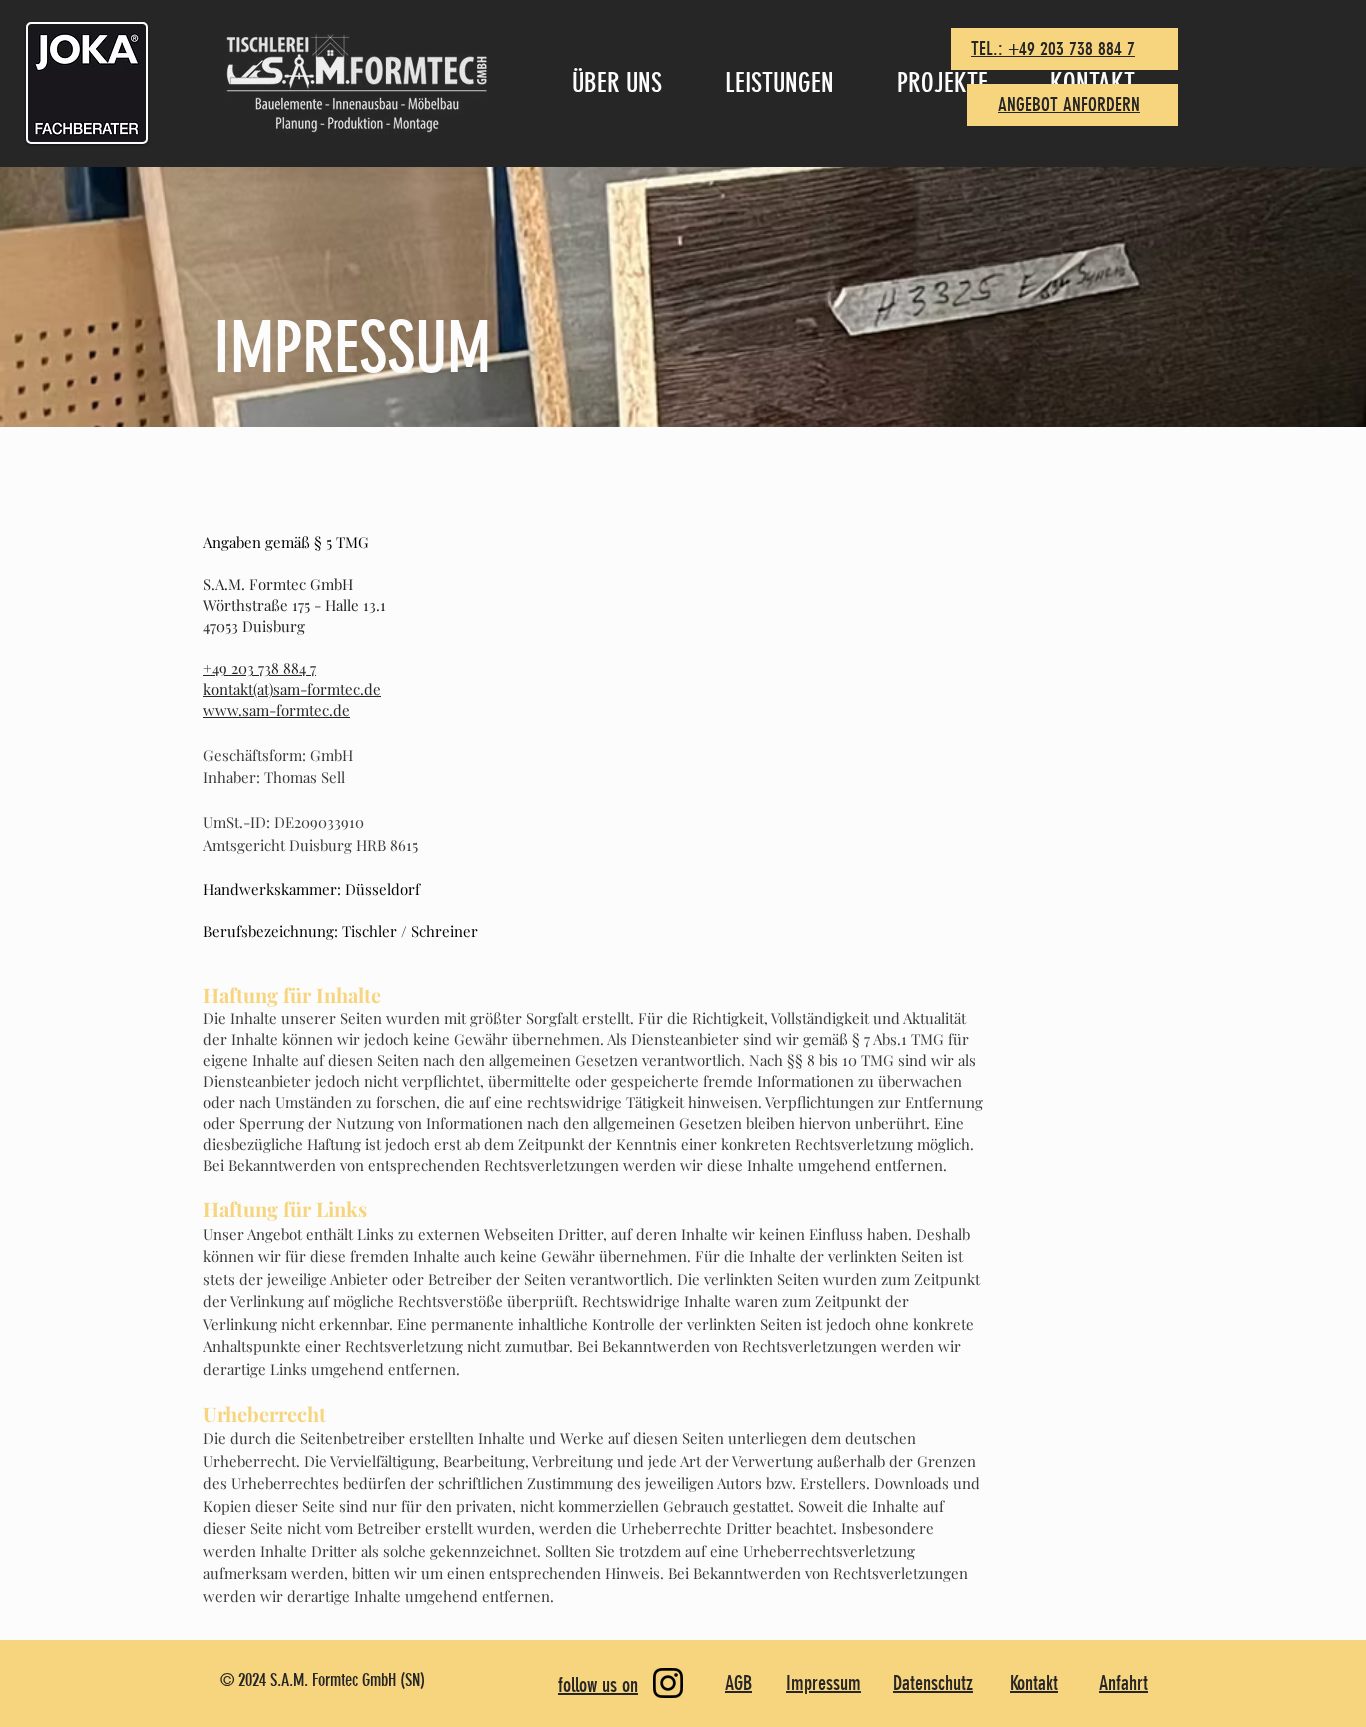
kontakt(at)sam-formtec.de (292, 689)
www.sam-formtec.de (276, 710)
